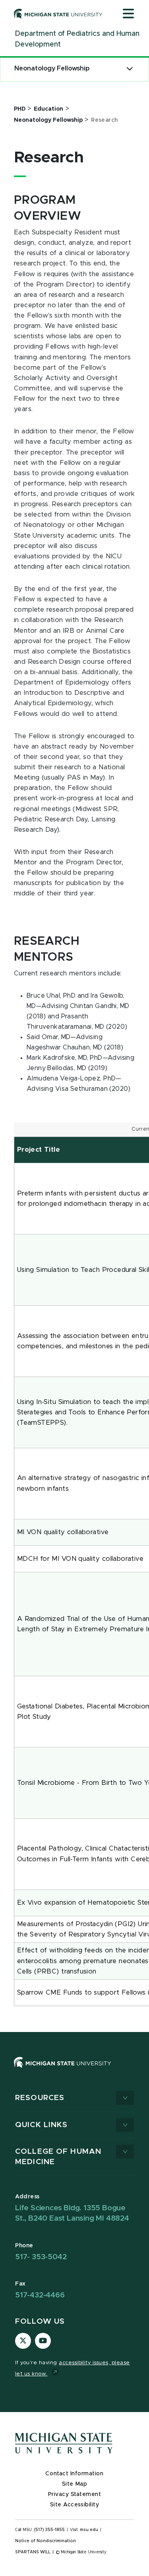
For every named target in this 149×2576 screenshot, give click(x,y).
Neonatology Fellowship (52, 68)
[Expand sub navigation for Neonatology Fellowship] (130, 69)
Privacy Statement (75, 2494)
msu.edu (89, 2530)
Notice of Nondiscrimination (45, 2541)
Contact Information (74, 2474)
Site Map (74, 2484)
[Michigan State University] (58, 14)
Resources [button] (40, 2098)
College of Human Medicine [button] (58, 2157)
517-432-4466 (40, 2295)
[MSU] (74, 2070)
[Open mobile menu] (128, 14)
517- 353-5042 (41, 2257)
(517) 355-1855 (49, 2530)
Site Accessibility (75, 2505)
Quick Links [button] (41, 2125)
